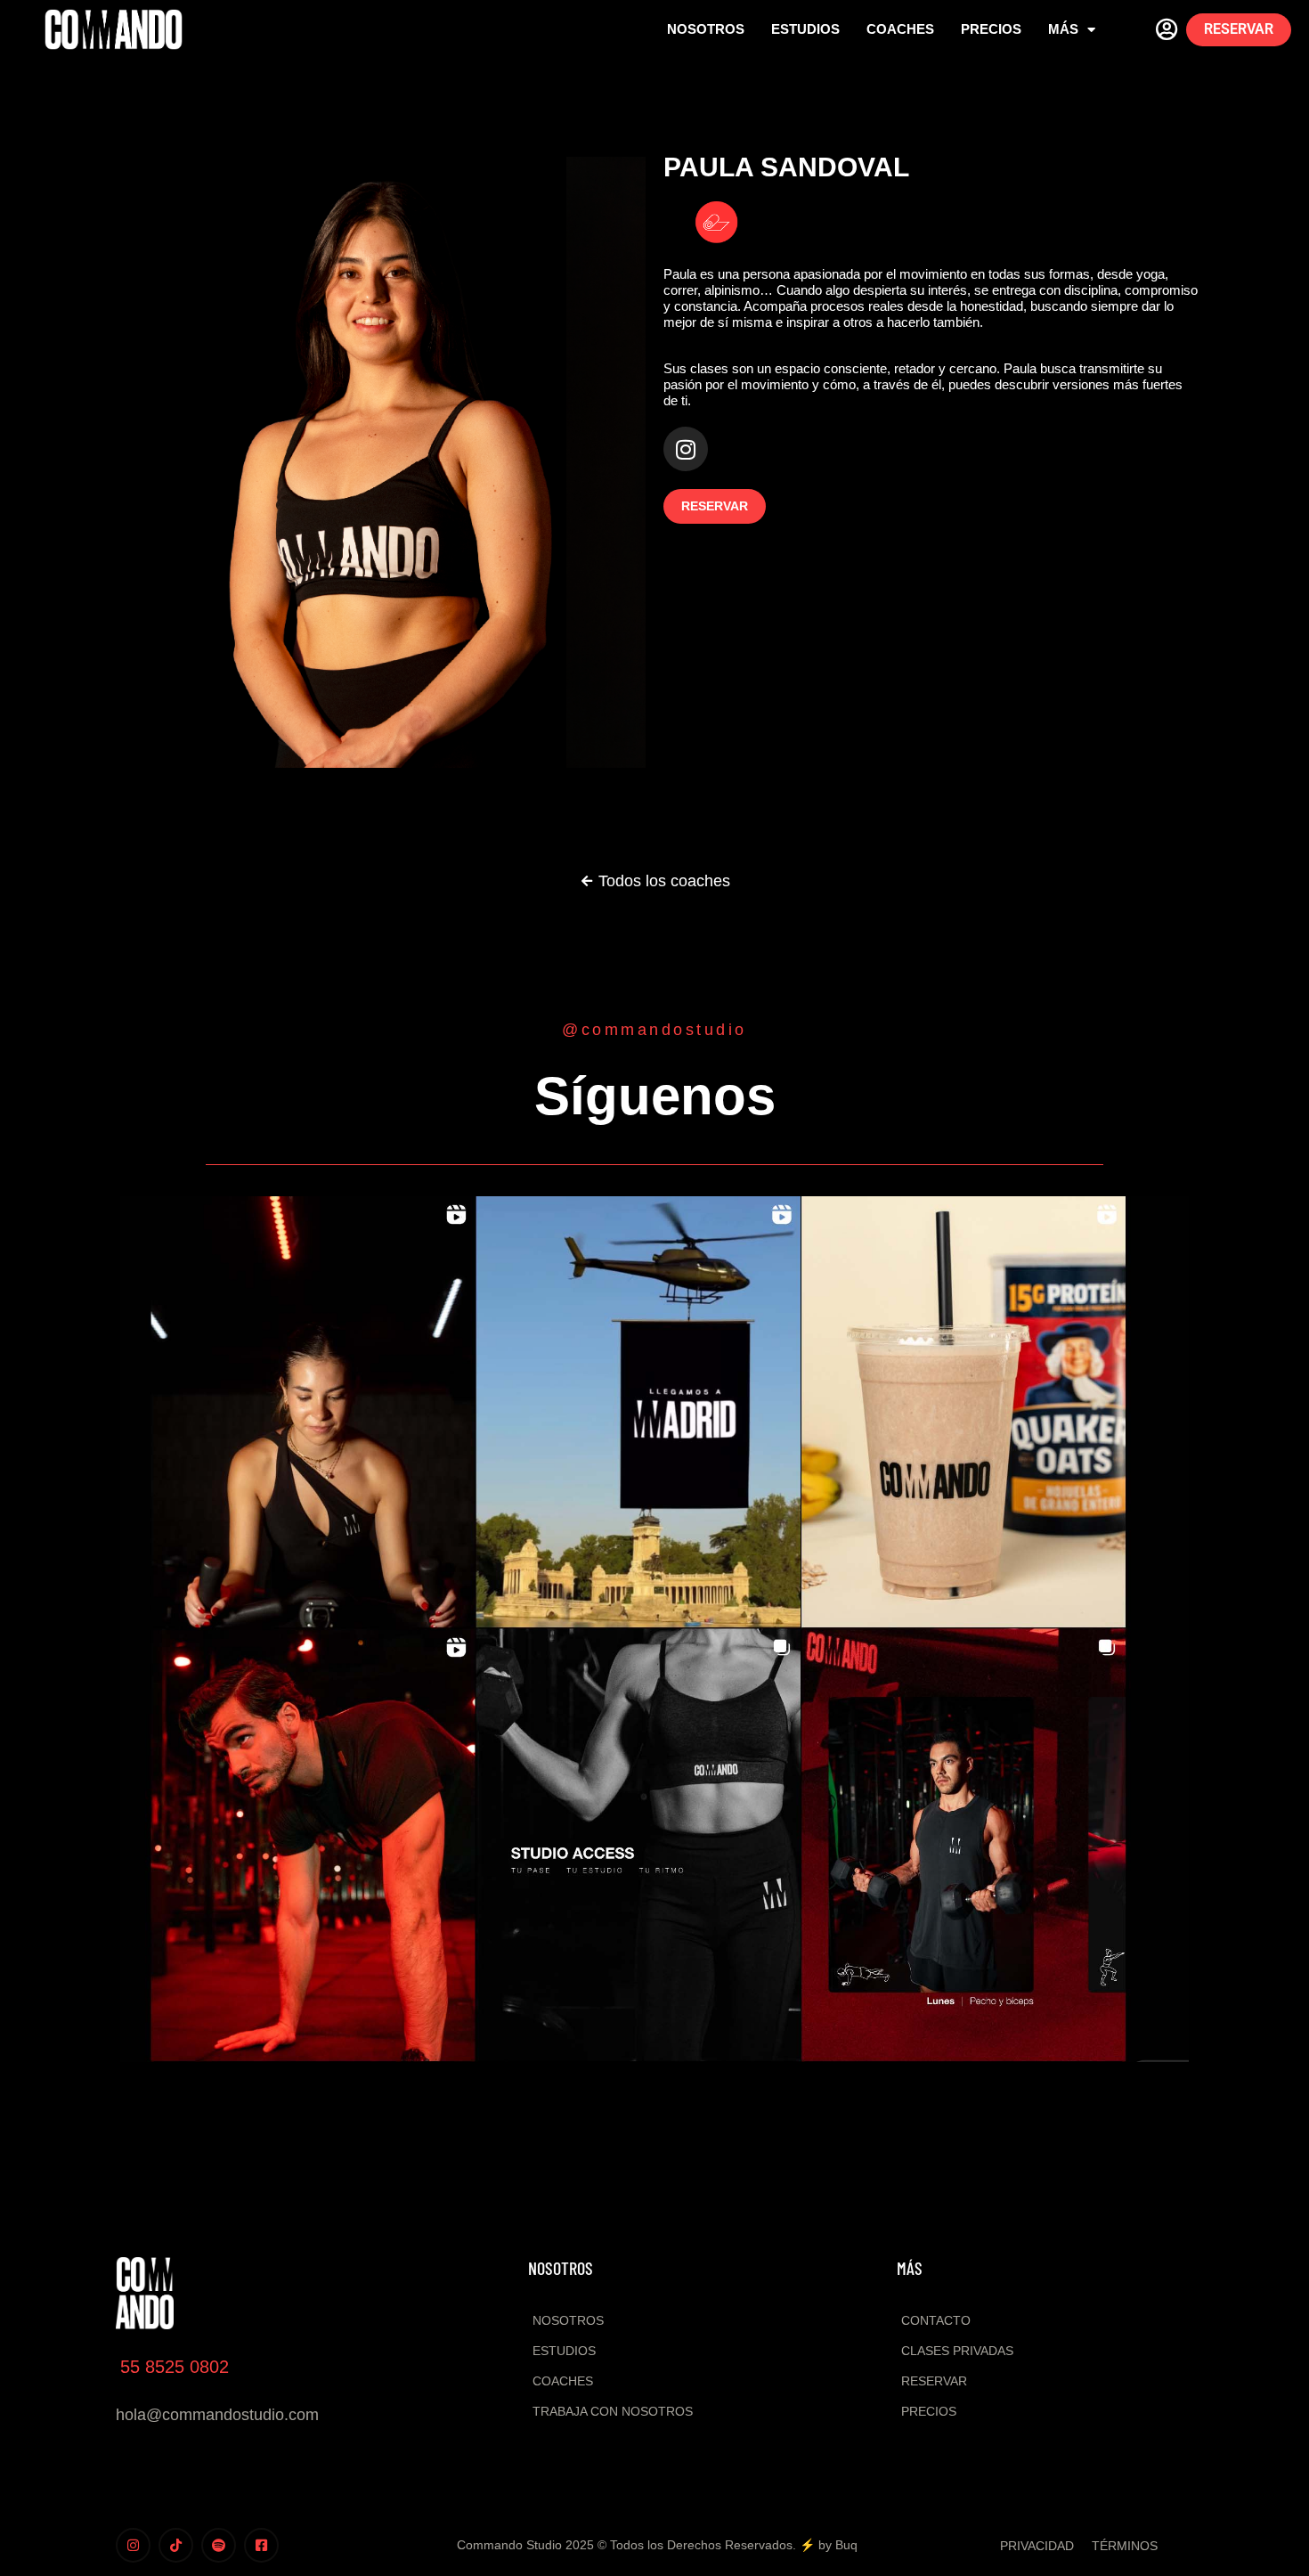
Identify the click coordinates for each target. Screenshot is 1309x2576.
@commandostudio (654, 1030)
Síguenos (655, 1096)
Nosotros (706, 29)
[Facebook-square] (261, 2545)
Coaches (900, 29)
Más (1063, 29)
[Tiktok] (176, 2545)
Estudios (805, 29)
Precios (991, 29)
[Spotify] (219, 2545)
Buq (846, 2545)
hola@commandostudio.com (217, 2415)
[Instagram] (686, 449)
